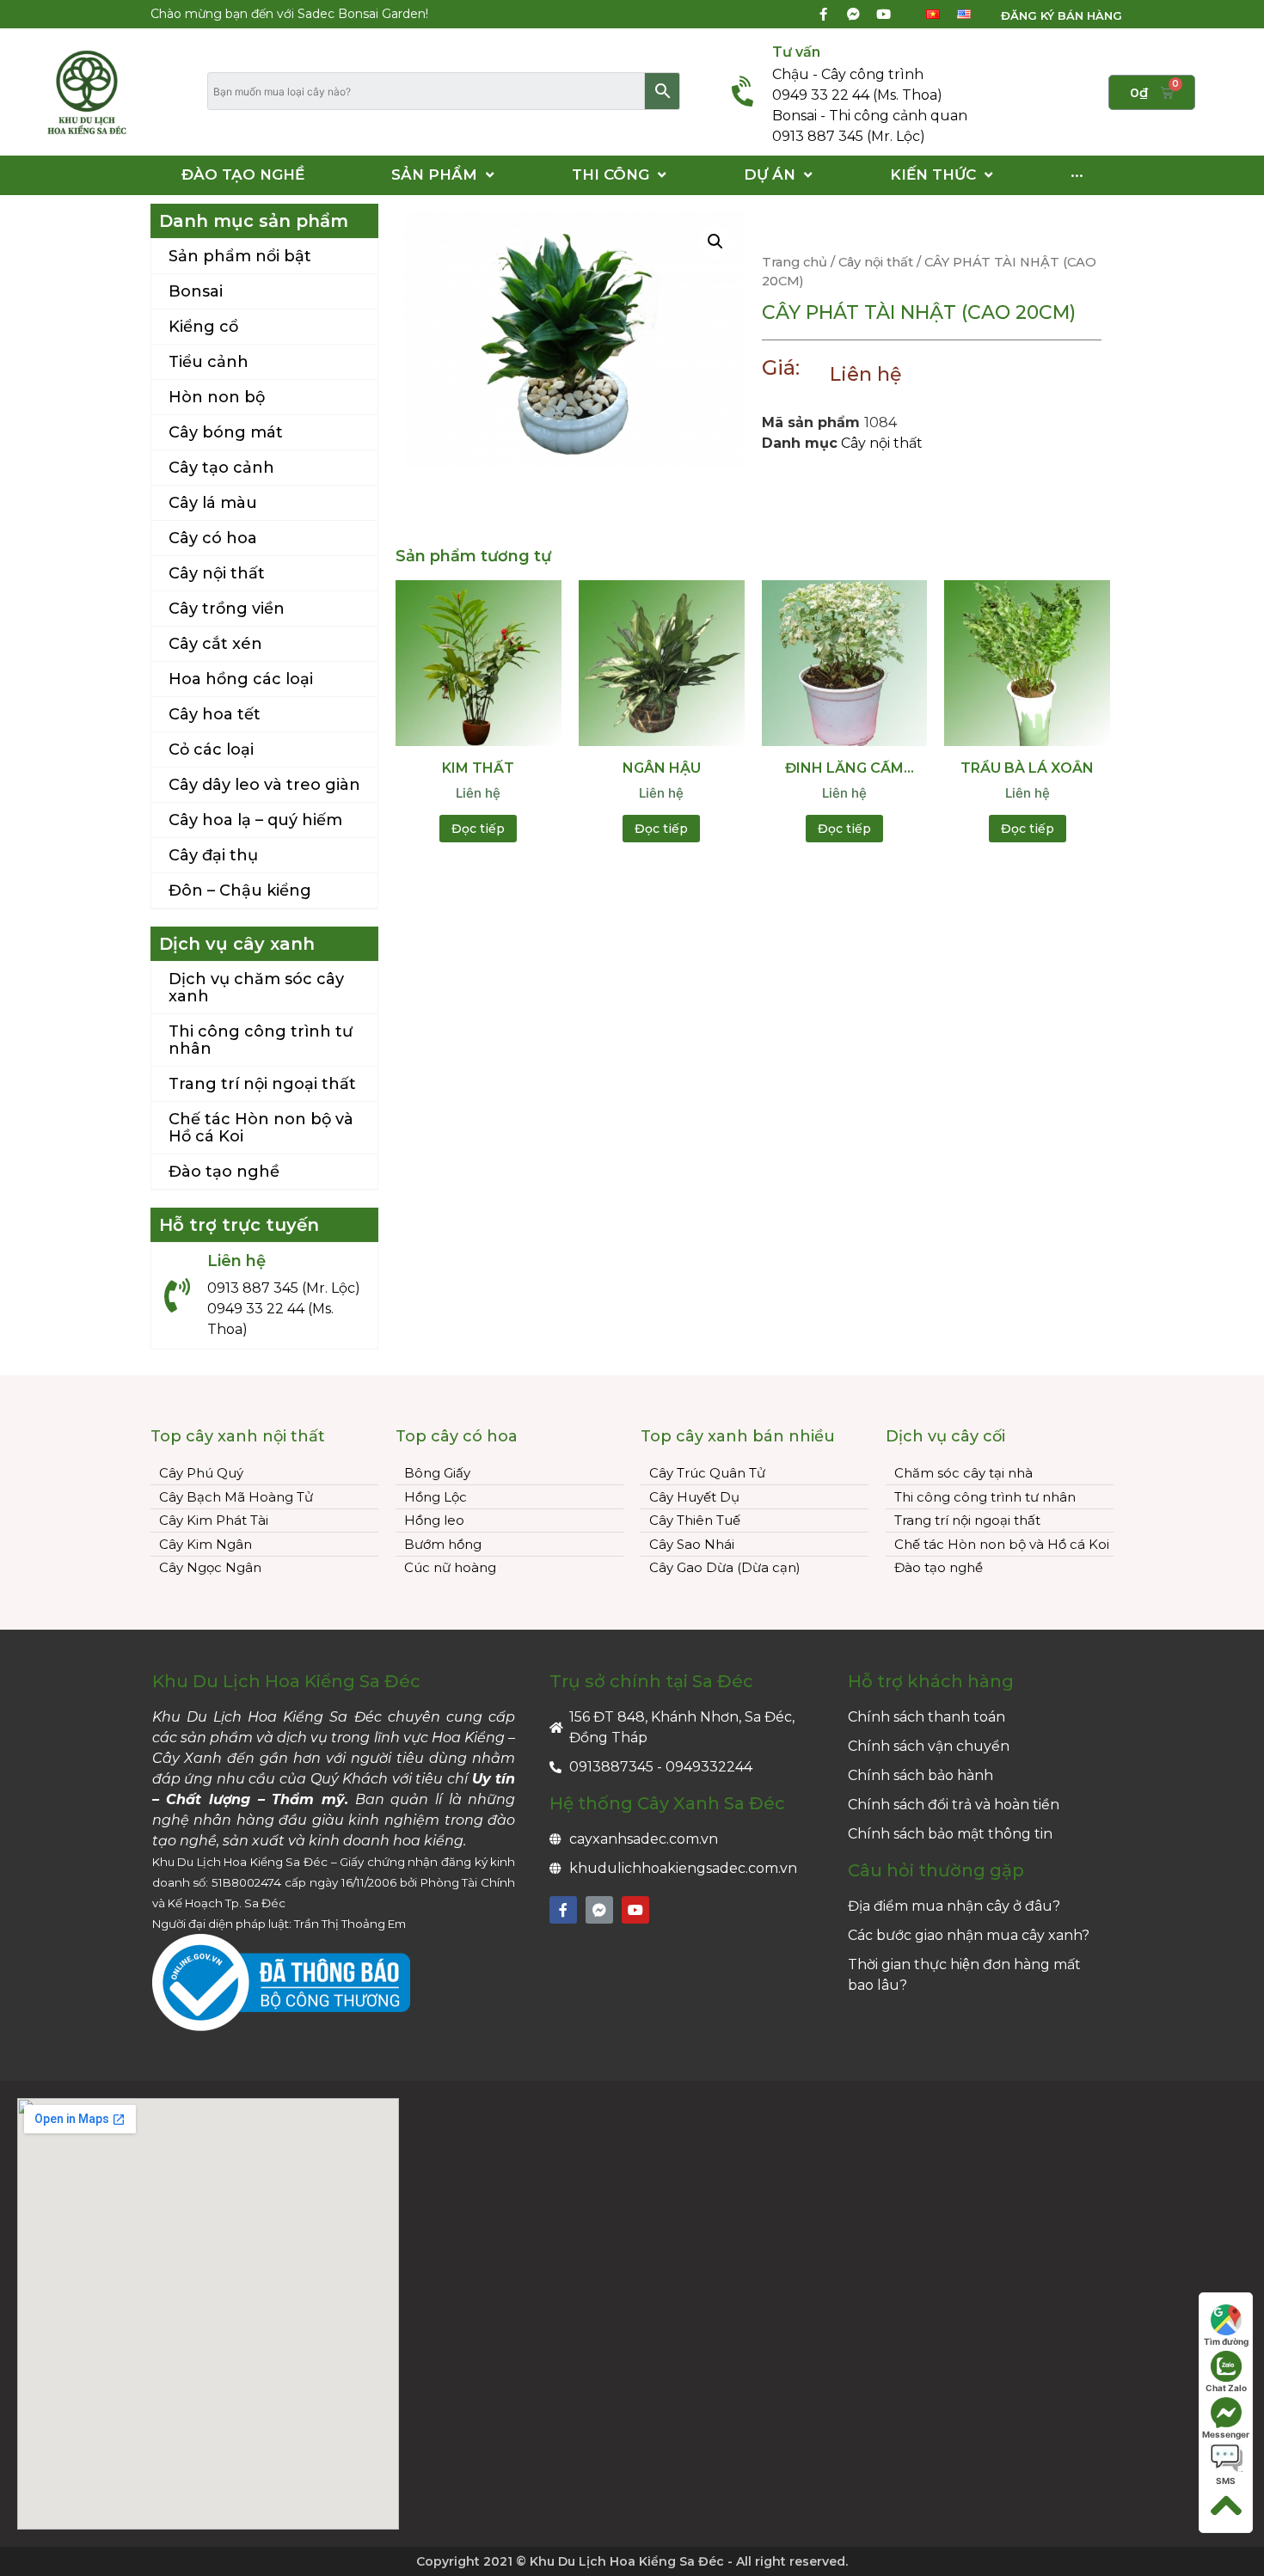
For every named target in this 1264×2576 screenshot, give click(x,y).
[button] (1051, 16)
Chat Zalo (1226, 2388)
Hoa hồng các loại (241, 679)
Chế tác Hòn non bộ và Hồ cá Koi (261, 1128)
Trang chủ (795, 262)
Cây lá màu (213, 503)
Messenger (1226, 2434)
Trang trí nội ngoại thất (262, 1084)
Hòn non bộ (217, 397)
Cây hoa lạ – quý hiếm (255, 820)
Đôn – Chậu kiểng (240, 890)
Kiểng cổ (203, 327)
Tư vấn (796, 52)
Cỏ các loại (211, 750)
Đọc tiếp (478, 829)
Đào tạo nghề (224, 1172)
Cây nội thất (217, 573)
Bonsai (196, 291)
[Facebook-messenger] (853, 15)
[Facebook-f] (823, 15)
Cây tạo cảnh (221, 468)
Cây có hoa (213, 538)
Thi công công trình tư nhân (261, 1040)
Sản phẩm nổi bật (240, 256)
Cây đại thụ (213, 855)
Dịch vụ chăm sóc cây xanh (256, 988)
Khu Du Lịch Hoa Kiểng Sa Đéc (286, 1681)
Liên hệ (865, 374)
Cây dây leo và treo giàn (264, 785)
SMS (1226, 2481)
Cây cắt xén (215, 644)
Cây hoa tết (215, 714)
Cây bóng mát (226, 432)
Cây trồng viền (227, 609)
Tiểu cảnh (209, 362)
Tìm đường (1226, 2341)
